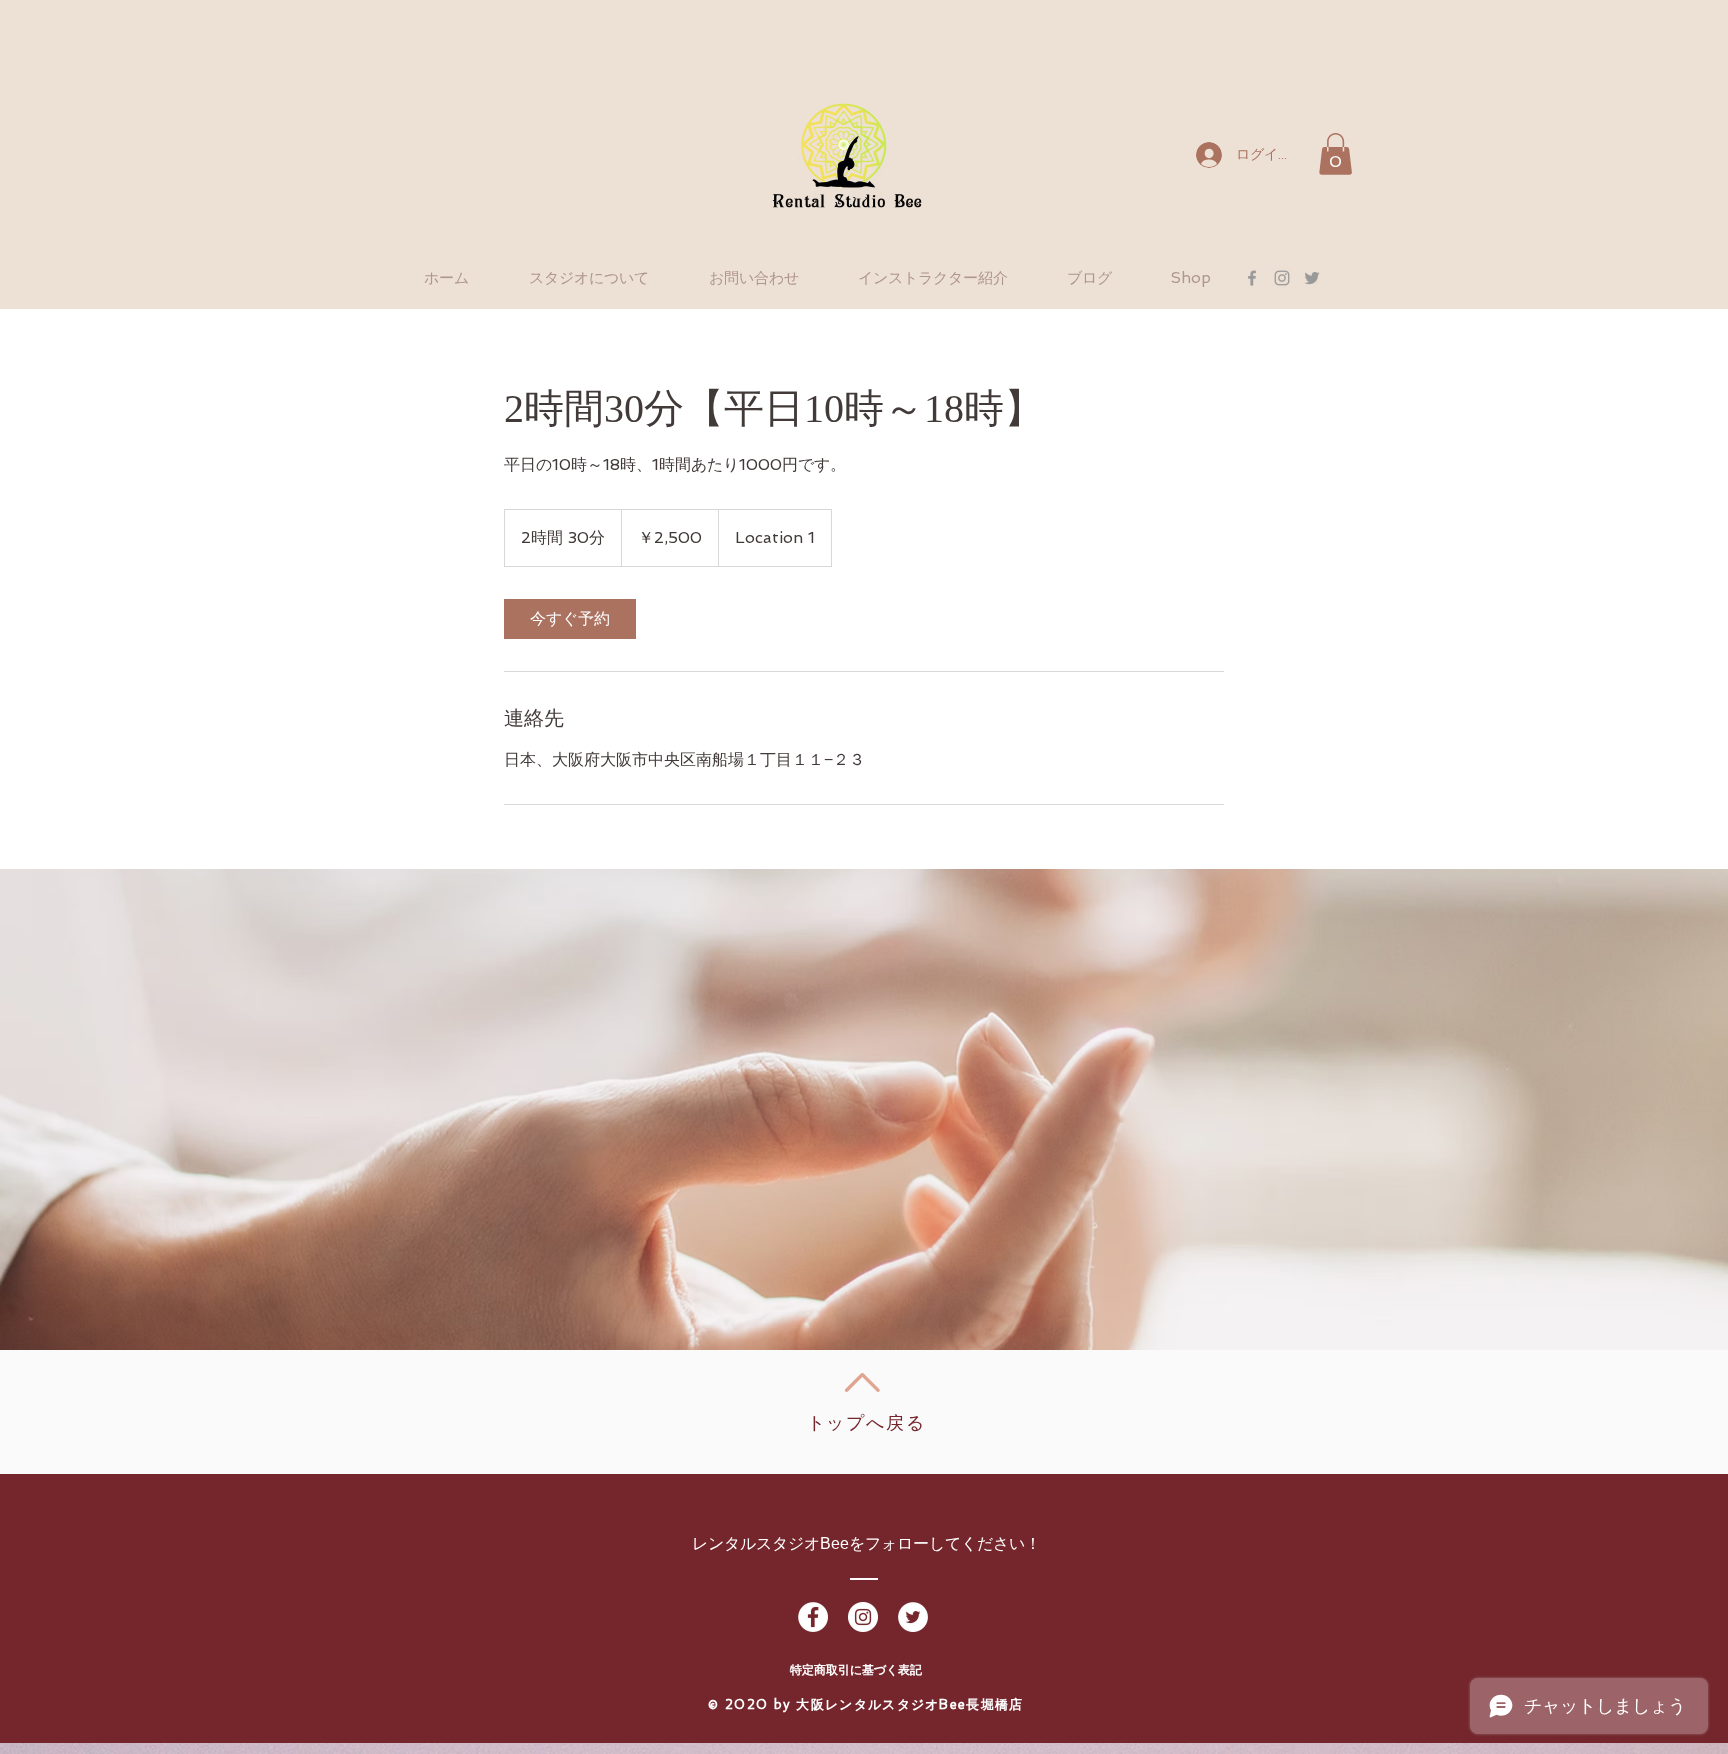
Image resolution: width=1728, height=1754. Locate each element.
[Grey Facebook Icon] (1252, 278)
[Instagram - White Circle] (863, 1617)
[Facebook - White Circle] (813, 1617)
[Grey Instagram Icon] (1282, 278)
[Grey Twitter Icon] (1312, 278)
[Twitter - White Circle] (913, 1617)
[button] (1335, 154)
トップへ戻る (866, 1423)
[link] (570, 619)
